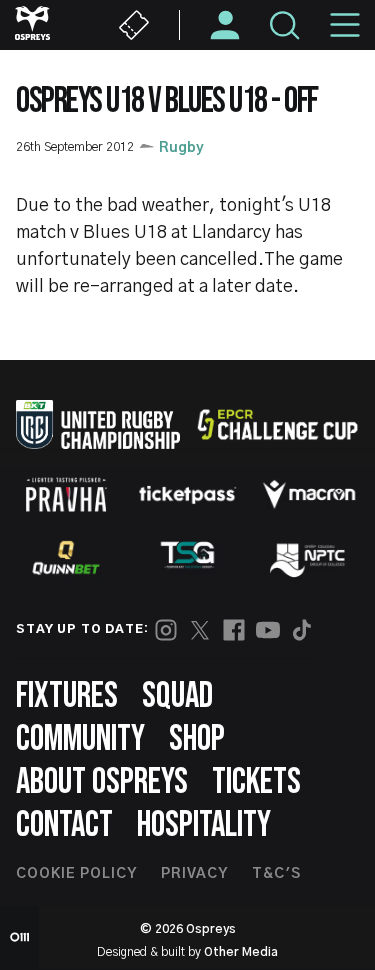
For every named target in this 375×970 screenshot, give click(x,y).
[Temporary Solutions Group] (188, 558)
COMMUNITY (80, 739)
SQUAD (177, 696)
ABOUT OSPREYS (102, 782)
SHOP (197, 739)
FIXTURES (67, 696)
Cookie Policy (76, 874)
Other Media (241, 952)
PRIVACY (194, 874)
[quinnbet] (66, 558)
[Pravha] (66, 494)
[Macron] (309, 494)
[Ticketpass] (188, 494)
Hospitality (204, 825)
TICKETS (256, 782)
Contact (64, 825)
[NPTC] (309, 558)
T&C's (276, 874)
